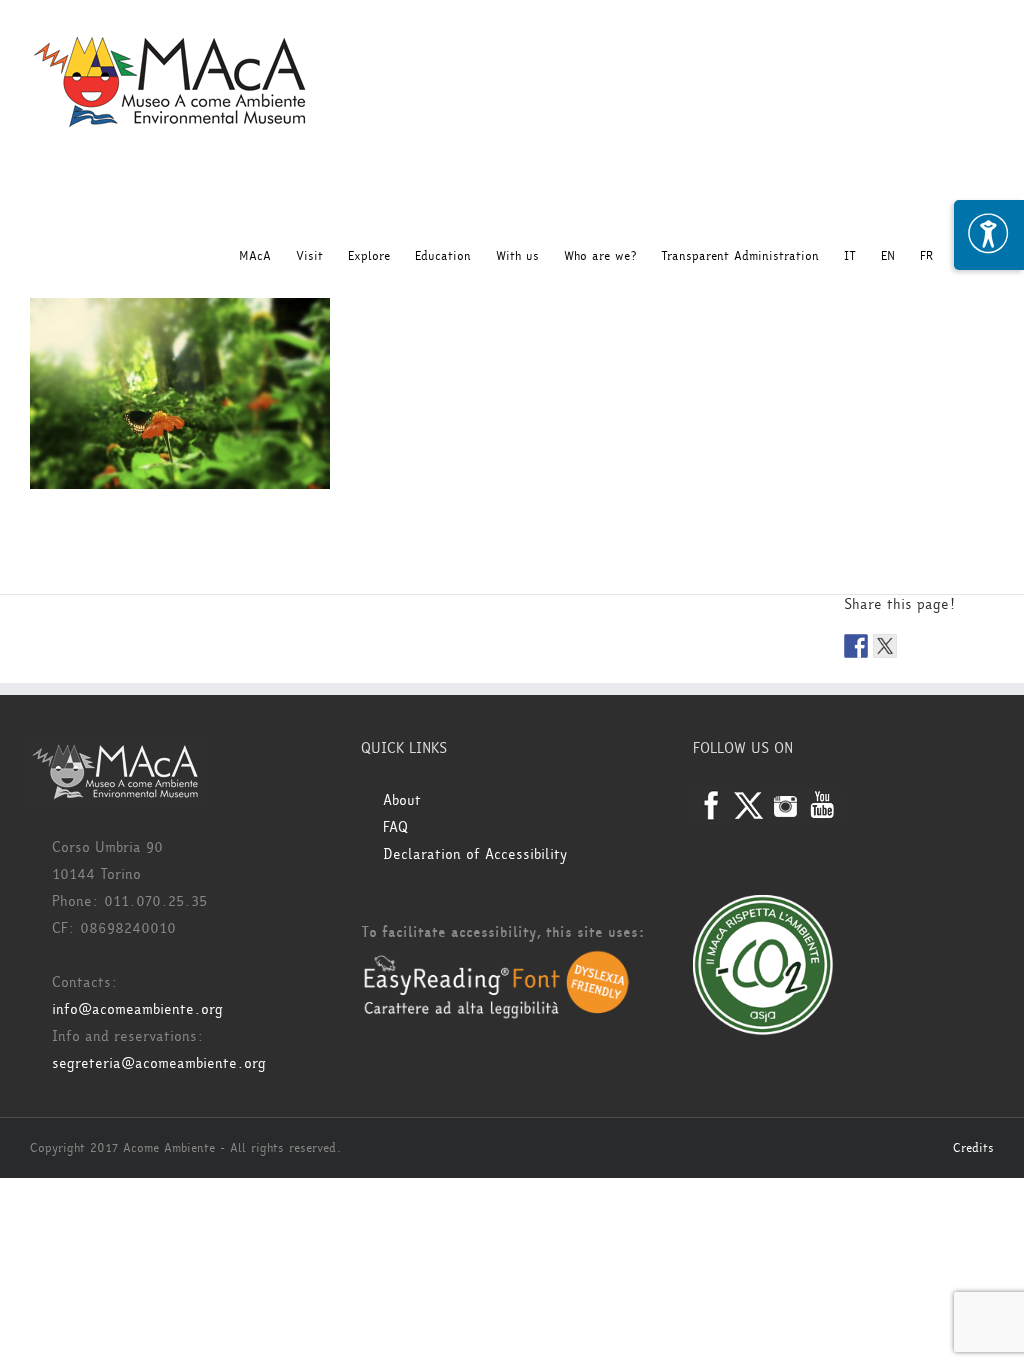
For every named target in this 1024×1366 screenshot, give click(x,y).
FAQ (395, 827)
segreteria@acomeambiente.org (159, 1063)
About (402, 800)
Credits (973, 1148)
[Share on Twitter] (885, 646)
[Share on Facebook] (856, 646)
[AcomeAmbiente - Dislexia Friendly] (496, 961)
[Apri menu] (989, 235)
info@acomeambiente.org (137, 1009)
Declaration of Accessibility (475, 854)
